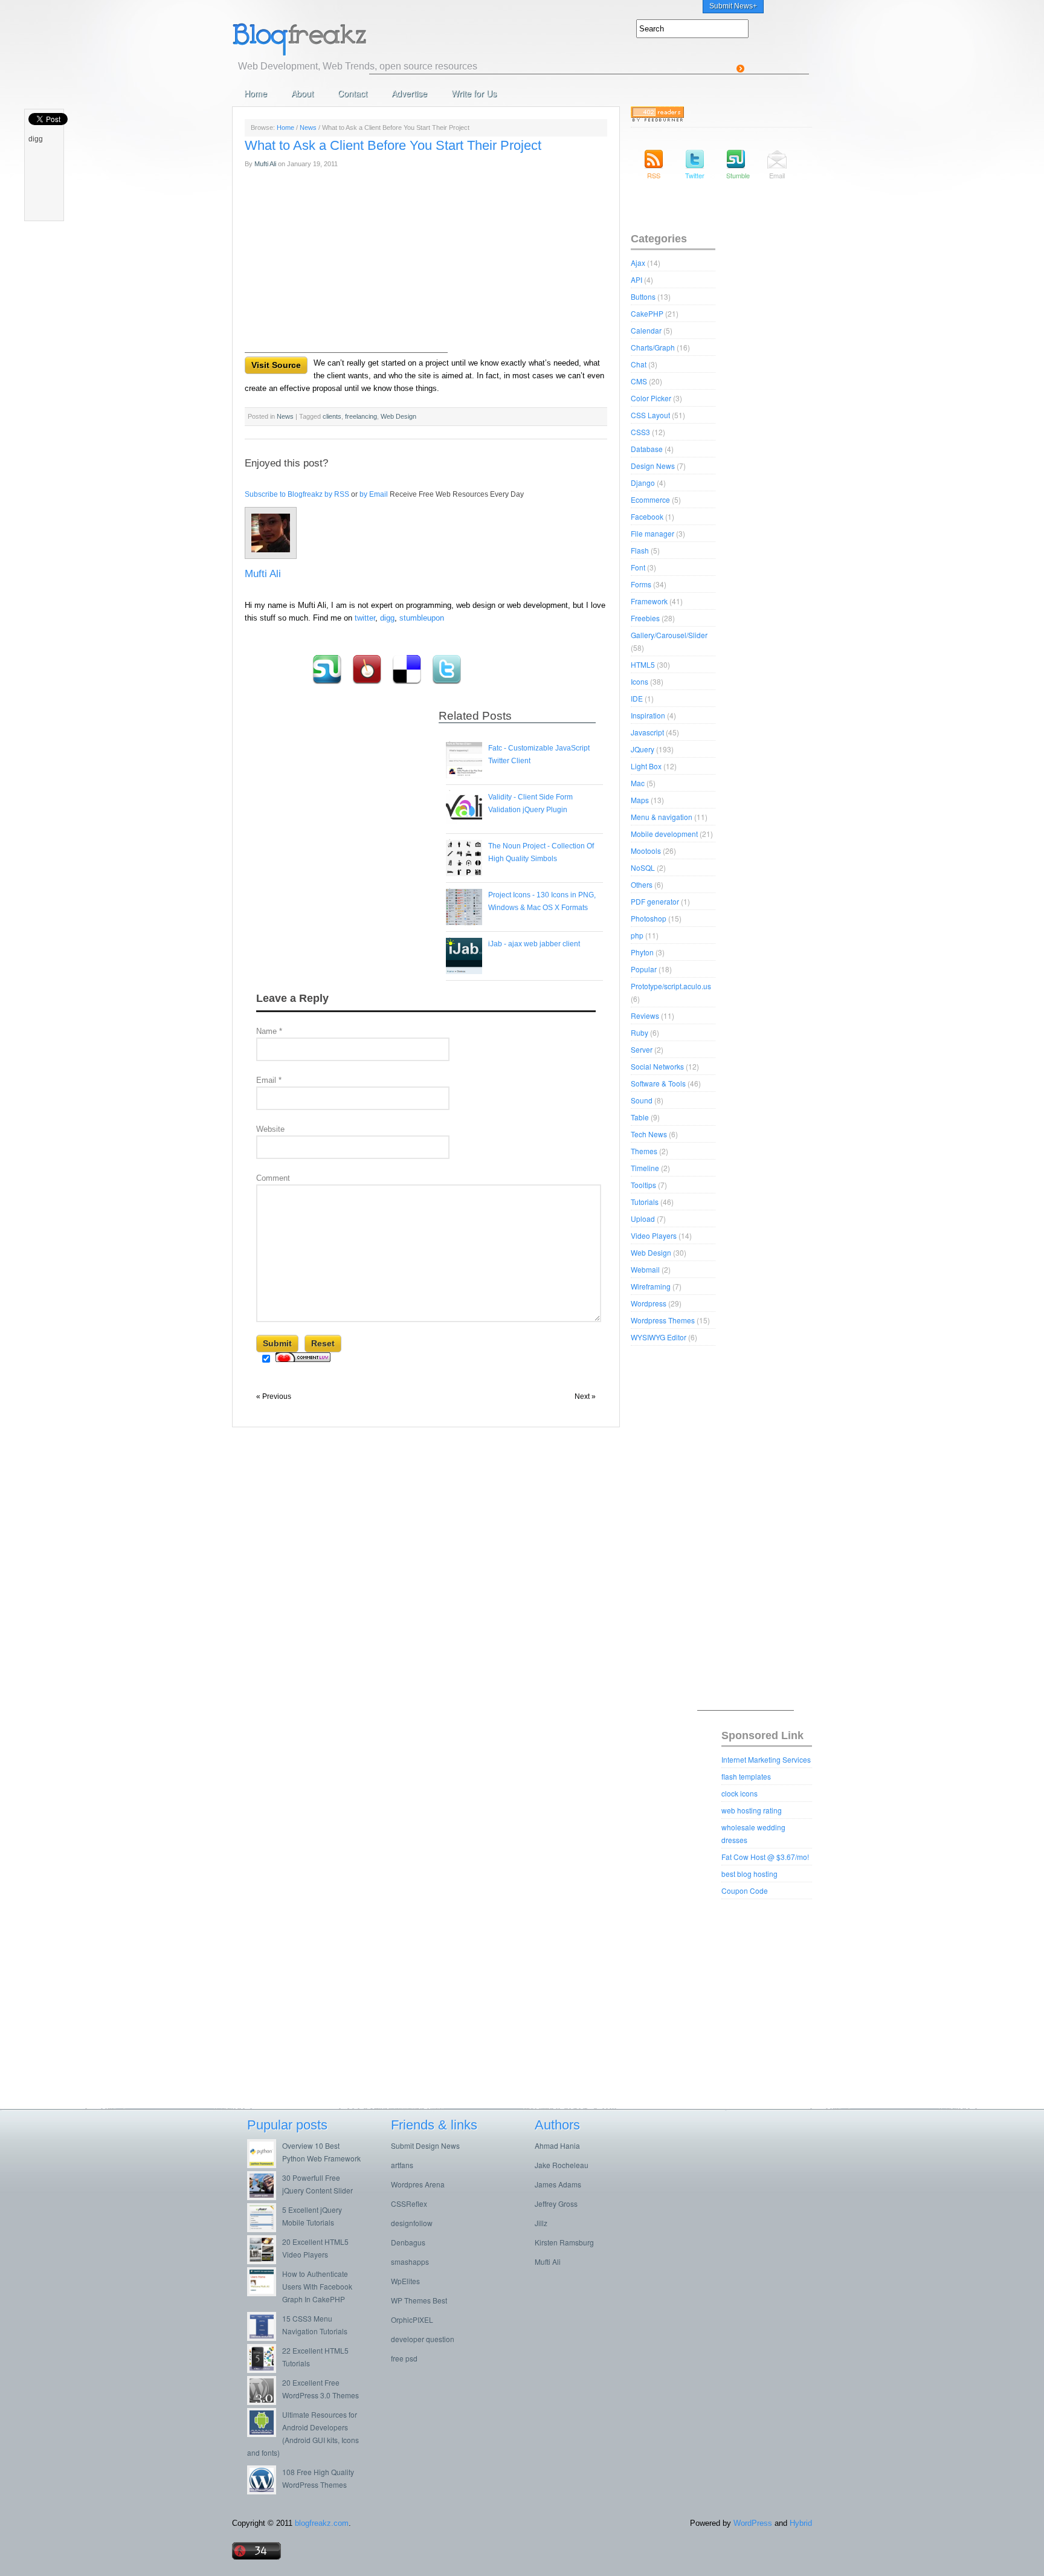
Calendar (646, 330)
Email (269, 1080)
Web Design (651, 1252)
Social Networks (657, 1066)
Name (269, 1031)
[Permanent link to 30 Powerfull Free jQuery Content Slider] (265, 2197)
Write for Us (474, 93)
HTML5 (643, 664)
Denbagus (408, 2242)
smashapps (410, 2261)
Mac (638, 783)
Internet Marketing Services (766, 1759)
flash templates (746, 1776)
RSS (654, 175)
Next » (585, 1396)
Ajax (638, 263)
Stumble (736, 175)
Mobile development (664, 834)
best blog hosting (749, 1874)
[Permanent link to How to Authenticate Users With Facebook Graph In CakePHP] (265, 2293)
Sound (642, 1100)
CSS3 (640, 432)
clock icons (739, 1793)
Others (642, 884)
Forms (641, 584)
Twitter (695, 175)
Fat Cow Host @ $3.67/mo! (765, 1857)
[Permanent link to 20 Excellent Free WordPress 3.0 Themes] (265, 2402)
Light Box (646, 766)
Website (270, 1129)
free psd (404, 2358)
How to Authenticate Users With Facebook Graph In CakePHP (317, 2286)
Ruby (640, 1032)
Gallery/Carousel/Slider (669, 635)
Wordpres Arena (418, 2184)
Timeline (645, 1168)
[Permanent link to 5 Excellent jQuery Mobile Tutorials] (265, 2229)
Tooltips (643, 1185)
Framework (649, 601)
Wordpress (649, 1303)
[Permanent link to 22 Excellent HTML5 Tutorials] (265, 2370)
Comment (273, 1178)
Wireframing (651, 1286)
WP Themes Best (419, 2300)
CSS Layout (650, 415)
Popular (644, 969)
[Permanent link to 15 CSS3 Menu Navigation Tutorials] (265, 2338)
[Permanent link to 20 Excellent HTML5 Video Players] (265, 2261)
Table (640, 1117)
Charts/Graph (653, 347)
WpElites (405, 2281)
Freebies (645, 618)
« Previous (274, 1396)
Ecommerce (650, 499)
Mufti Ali (265, 164)
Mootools (646, 851)
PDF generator (655, 901)
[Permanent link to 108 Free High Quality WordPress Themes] (265, 2491)
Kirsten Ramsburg (564, 2242)
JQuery (643, 749)
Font (638, 567)
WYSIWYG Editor (659, 1337)
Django (643, 483)
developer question (423, 2339)
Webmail (645, 1269)
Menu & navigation (662, 817)
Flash (640, 550)
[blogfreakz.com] (338, 38)
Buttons (643, 296)
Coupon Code (745, 1890)
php (637, 935)
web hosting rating (752, 1810)
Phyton (642, 952)
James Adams (558, 2184)
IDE (637, 698)
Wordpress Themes (663, 1320)
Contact (353, 93)
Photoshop (649, 918)
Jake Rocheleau (562, 2165)
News (308, 128)
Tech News (649, 1134)
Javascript (647, 732)
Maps (640, 800)
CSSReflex (409, 2203)
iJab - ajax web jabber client (534, 944)
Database (647, 449)
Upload (643, 1219)
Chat (639, 364)
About (302, 93)
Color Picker (651, 398)
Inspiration (648, 715)
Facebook (647, 516)
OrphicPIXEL (412, 2319)
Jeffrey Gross (556, 2203)
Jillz (541, 2223)
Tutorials (645, 1202)
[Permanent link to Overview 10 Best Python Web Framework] (265, 2165)
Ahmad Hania (557, 2145)
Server (642, 1049)
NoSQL (643, 867)
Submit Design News (425, 2145)
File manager (652, 533)
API (636, 279)
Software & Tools (658, 1083)
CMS (639, 381)
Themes (644, 1151)
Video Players (654, 1235)
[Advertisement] (589, 47)
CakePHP (647, 313)
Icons (640, 681)
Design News (653, 466)
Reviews (645, 1015)
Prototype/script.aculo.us (671, 986)
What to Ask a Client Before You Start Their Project (393, 145)
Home (256, 93)
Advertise (409, 93)
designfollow (412, 2223)
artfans (402, 2165)
